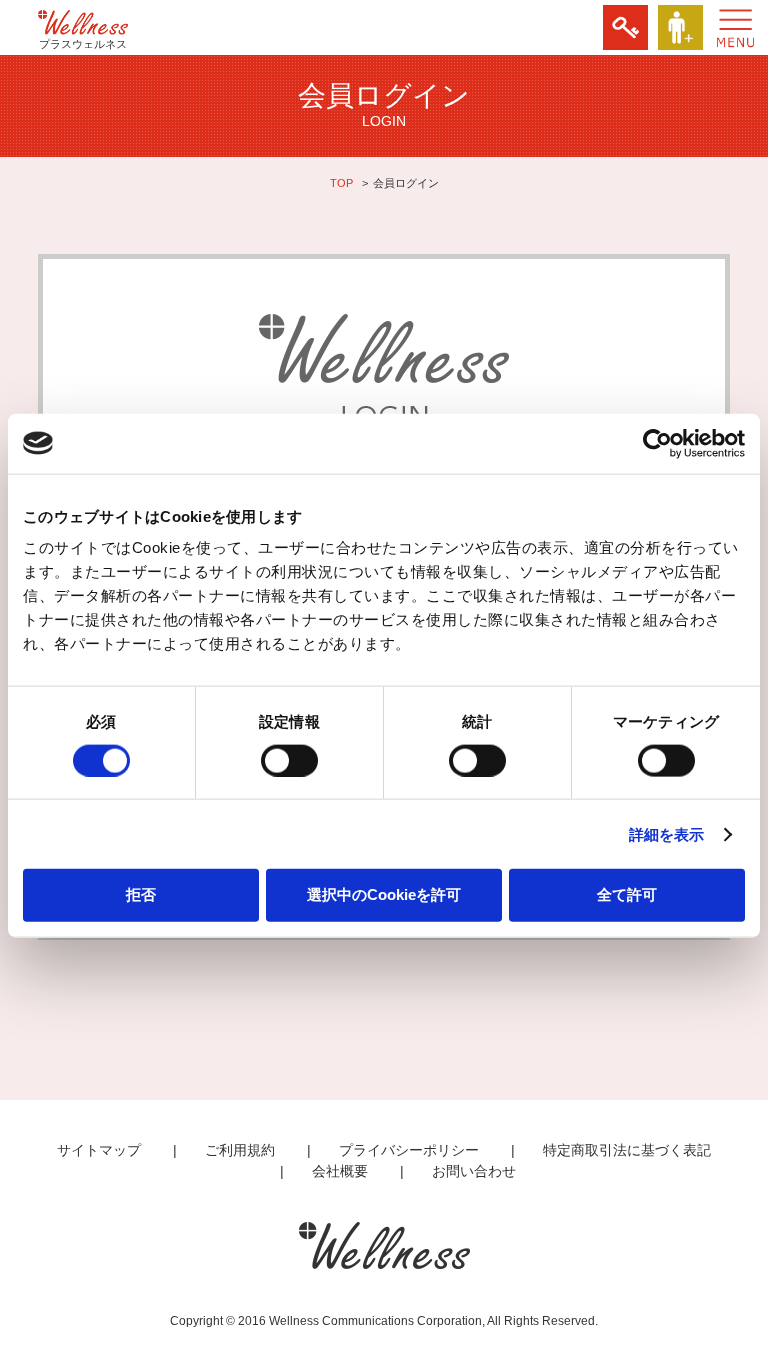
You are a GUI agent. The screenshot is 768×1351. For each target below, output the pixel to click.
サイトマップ (99, 1150)
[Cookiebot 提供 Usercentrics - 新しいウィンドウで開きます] (657, 443)
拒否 (141, 894)
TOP (341, 183)
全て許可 (627, 894)
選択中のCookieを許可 (384, 894)
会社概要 (340, 1171)
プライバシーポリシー (409, 1150)
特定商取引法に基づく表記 (627, 1150)
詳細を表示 (667, 833)
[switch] (289, 760)
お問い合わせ (474, 1171)
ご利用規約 (240, 1150)
